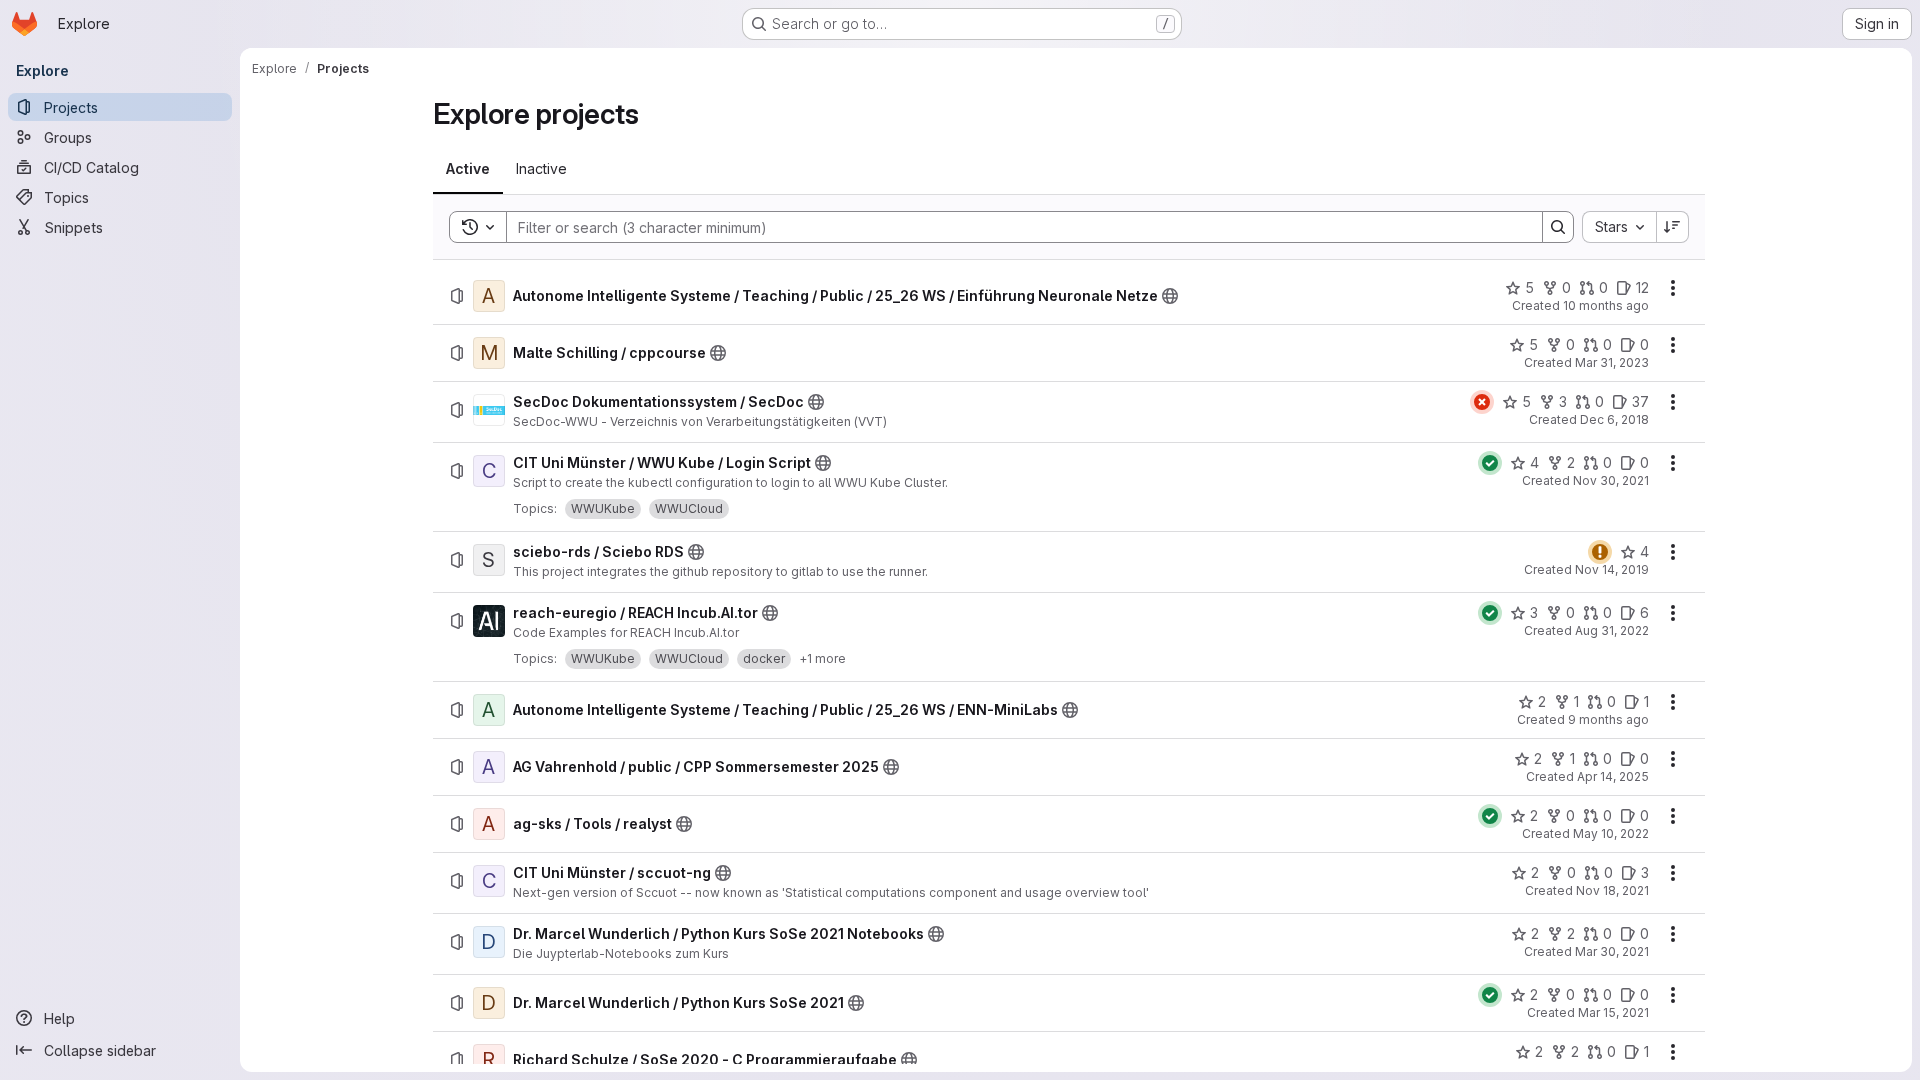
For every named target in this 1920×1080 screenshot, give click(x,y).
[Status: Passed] (1490, 463)
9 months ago (1608, 719)
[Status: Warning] (1600, 552)
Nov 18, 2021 (1612, 890)
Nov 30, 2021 (1611, 480)
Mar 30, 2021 (1612, 951)
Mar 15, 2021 (1613, 1012)
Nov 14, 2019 (1612, 569)
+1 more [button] (822, 658)
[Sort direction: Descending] (1673, 227)
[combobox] (1619, 227)
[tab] (468, 169)
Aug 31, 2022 (1612, 630)
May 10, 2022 (1611, 833)
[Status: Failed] (1482, 402)
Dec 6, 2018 (1614, 419)
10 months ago (1606, 305)
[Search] (1558, 227)
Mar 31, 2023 (1612, 362)
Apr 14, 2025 (1613, 776)
